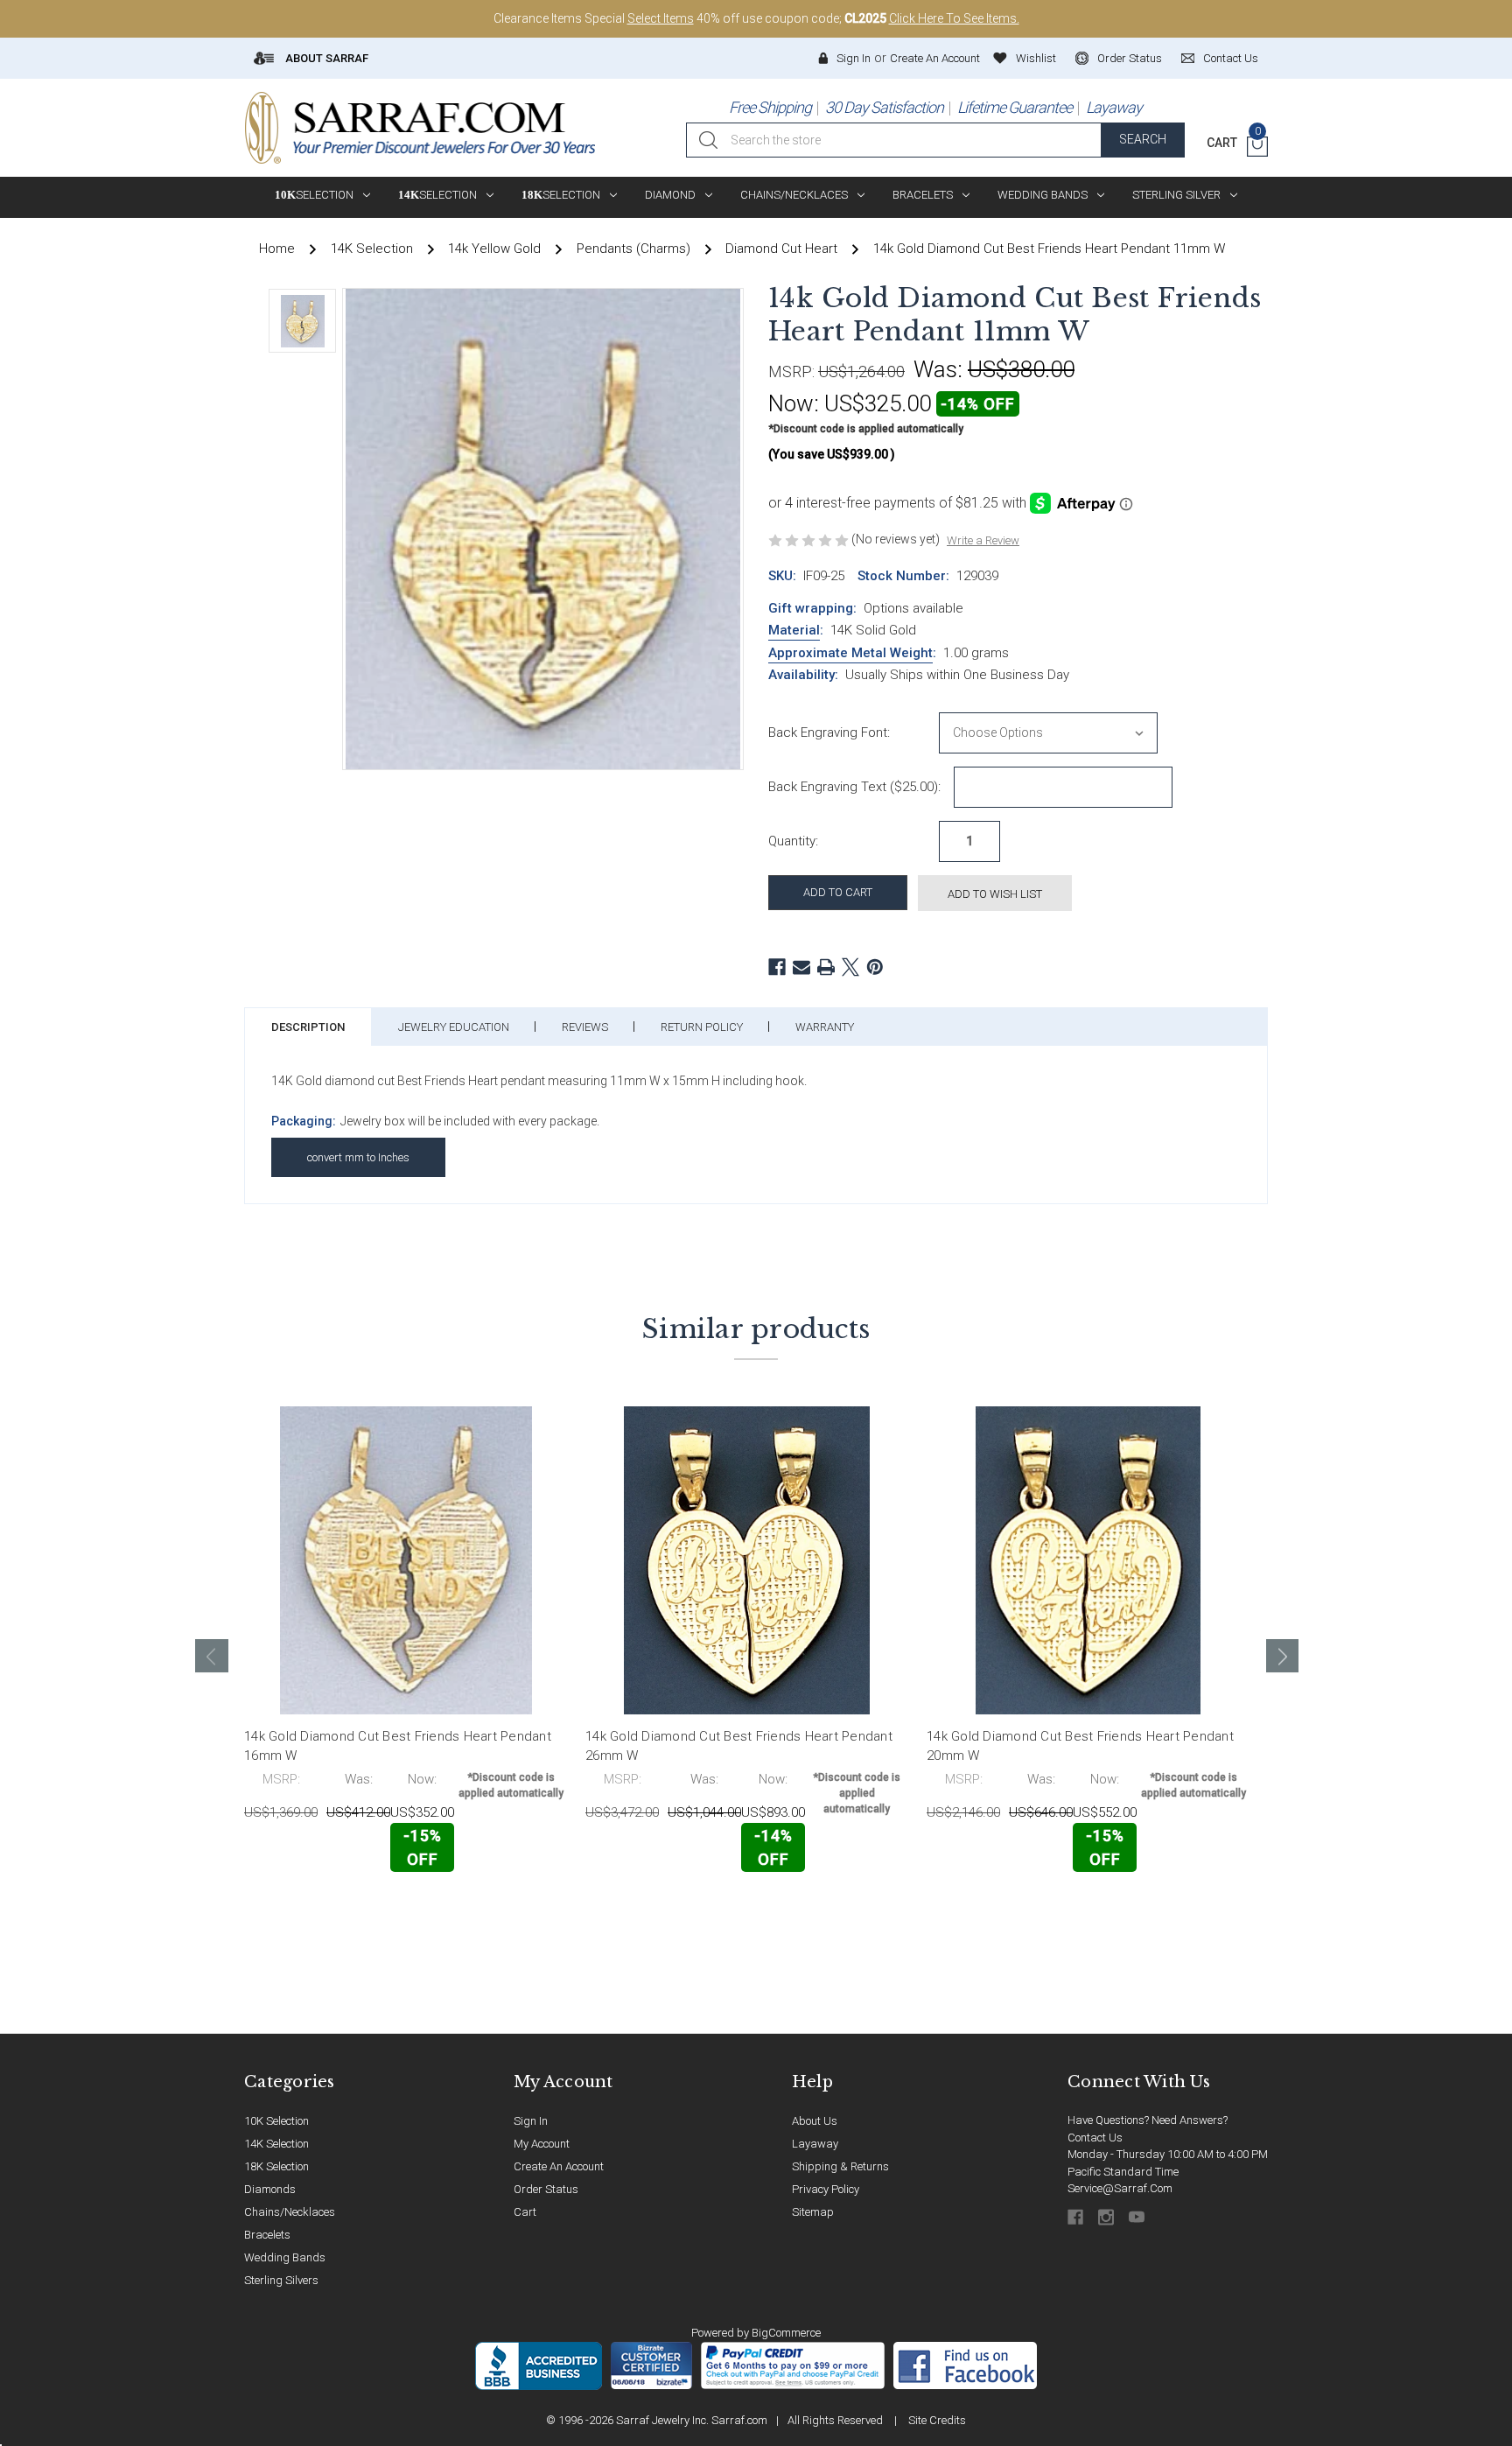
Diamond (670, 195)
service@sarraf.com (1120, 2188)
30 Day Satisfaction (884, 107)
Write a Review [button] (983, 540)
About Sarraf (325, 58)
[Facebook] (777, 967)
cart (525, 2212)
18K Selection (276, 2166)
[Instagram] (1107, 2217)
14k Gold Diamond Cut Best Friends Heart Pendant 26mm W (739, 1746)
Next (1283, 1656)
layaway (815, 2144)
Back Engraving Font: (829, 732)
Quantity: (793, 841)
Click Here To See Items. (954, 18)
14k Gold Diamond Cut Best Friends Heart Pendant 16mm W (398, 1746)
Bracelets (923, 195)
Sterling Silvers (281, 2280)
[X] (850, 967)
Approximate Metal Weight (850, 653)
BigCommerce (786, 2333)
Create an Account (935, 58)
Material (794, 630)
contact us (1231, 58)
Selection (314, 195)
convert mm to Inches (358, 1157)
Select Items (661, 18)
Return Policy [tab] (702, 1027)
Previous (212, 1656)
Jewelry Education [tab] (454, 1027)
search (1143, 139)
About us (815, 2121)
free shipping (770, 107)
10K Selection (276, 2121)
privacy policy (826, 2189)
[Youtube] (1138, 2217)
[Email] (801, 967)
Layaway (1114, 107)
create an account (559, 2166)
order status (1130, 58)
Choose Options (322, 1909)
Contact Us (1095, 2138)
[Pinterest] (875, 967)
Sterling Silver (1176, 195)
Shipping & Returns (840, 2166)
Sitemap (813, 2212)
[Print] (826, 967)
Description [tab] (308, 1027)
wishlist (1036, 58)
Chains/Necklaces (794, 195)
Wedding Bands (1043, 195)
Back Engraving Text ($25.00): (854, 787)
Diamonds (270, 2189)
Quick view (511, 1908)
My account (542, 2144)
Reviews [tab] (585, 1027)
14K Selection (276, 2144)
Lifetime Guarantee (1015, 107)
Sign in (854, 58)
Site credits (937, 2420)
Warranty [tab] (825, 1027)
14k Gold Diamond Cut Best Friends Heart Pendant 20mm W (1080, 1746)
